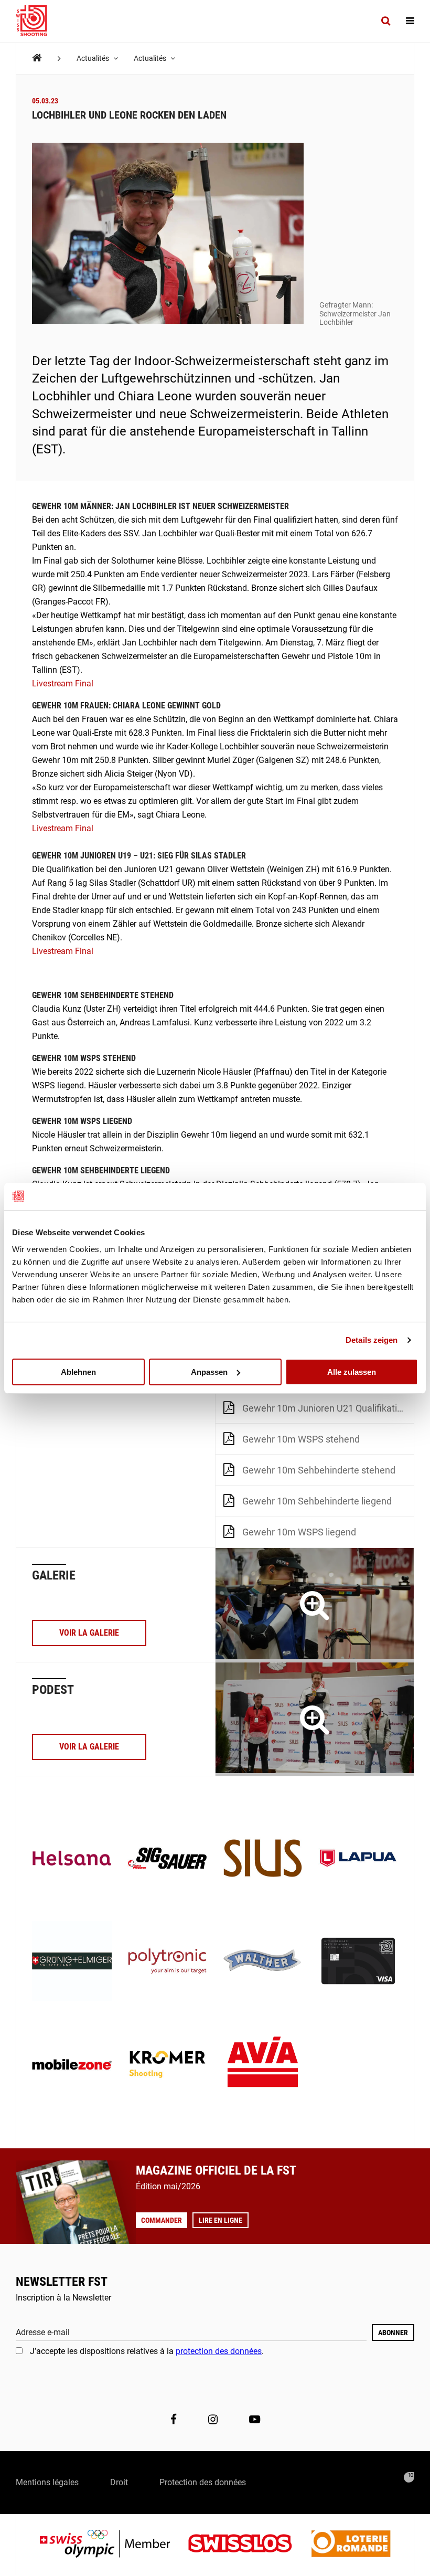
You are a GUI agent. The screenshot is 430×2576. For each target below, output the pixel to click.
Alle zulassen (352, 1371)
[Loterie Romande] (351, 2545)
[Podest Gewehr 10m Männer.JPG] (315, 1719)
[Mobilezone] (72, 2065)
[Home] (37, 58)
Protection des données (203, 2482)
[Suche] (386, 21)
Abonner (393, 2333)
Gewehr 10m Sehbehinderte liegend (317, 1501)
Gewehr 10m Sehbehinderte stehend (319, 1470)
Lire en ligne (221, 2220)
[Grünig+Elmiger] (72, 1962)
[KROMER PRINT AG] (167, 2065)
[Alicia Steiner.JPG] (315, 1605)
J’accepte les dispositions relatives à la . (147, 2351)
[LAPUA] (358, 1859)
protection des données (219, 2351)
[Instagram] (213, 2420)
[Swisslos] (248, 2545)
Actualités (94, 58)
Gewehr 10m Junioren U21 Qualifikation (325, 1408)
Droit (119, 2482)
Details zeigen (372, 1340)
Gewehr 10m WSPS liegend (299, 1532)
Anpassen (209, 1371)
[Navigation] (410, 21)
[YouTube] (255, 2420)
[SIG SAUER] (167, 1859)
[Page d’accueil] (37, 21)
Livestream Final (63, 683)
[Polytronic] (167, 1962)
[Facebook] (174, 2420)
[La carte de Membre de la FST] (358, 1962)
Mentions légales (47, 2482)
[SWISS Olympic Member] (113, 2545)
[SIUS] (263, 1859)
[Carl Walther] (263, 1962)
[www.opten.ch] (409, 2477)
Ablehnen (78, 1371)
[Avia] (263, 2065)
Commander (162, 2220)
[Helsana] (72, 1859)
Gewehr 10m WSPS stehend (301, 1439)
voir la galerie (89, 1633)
